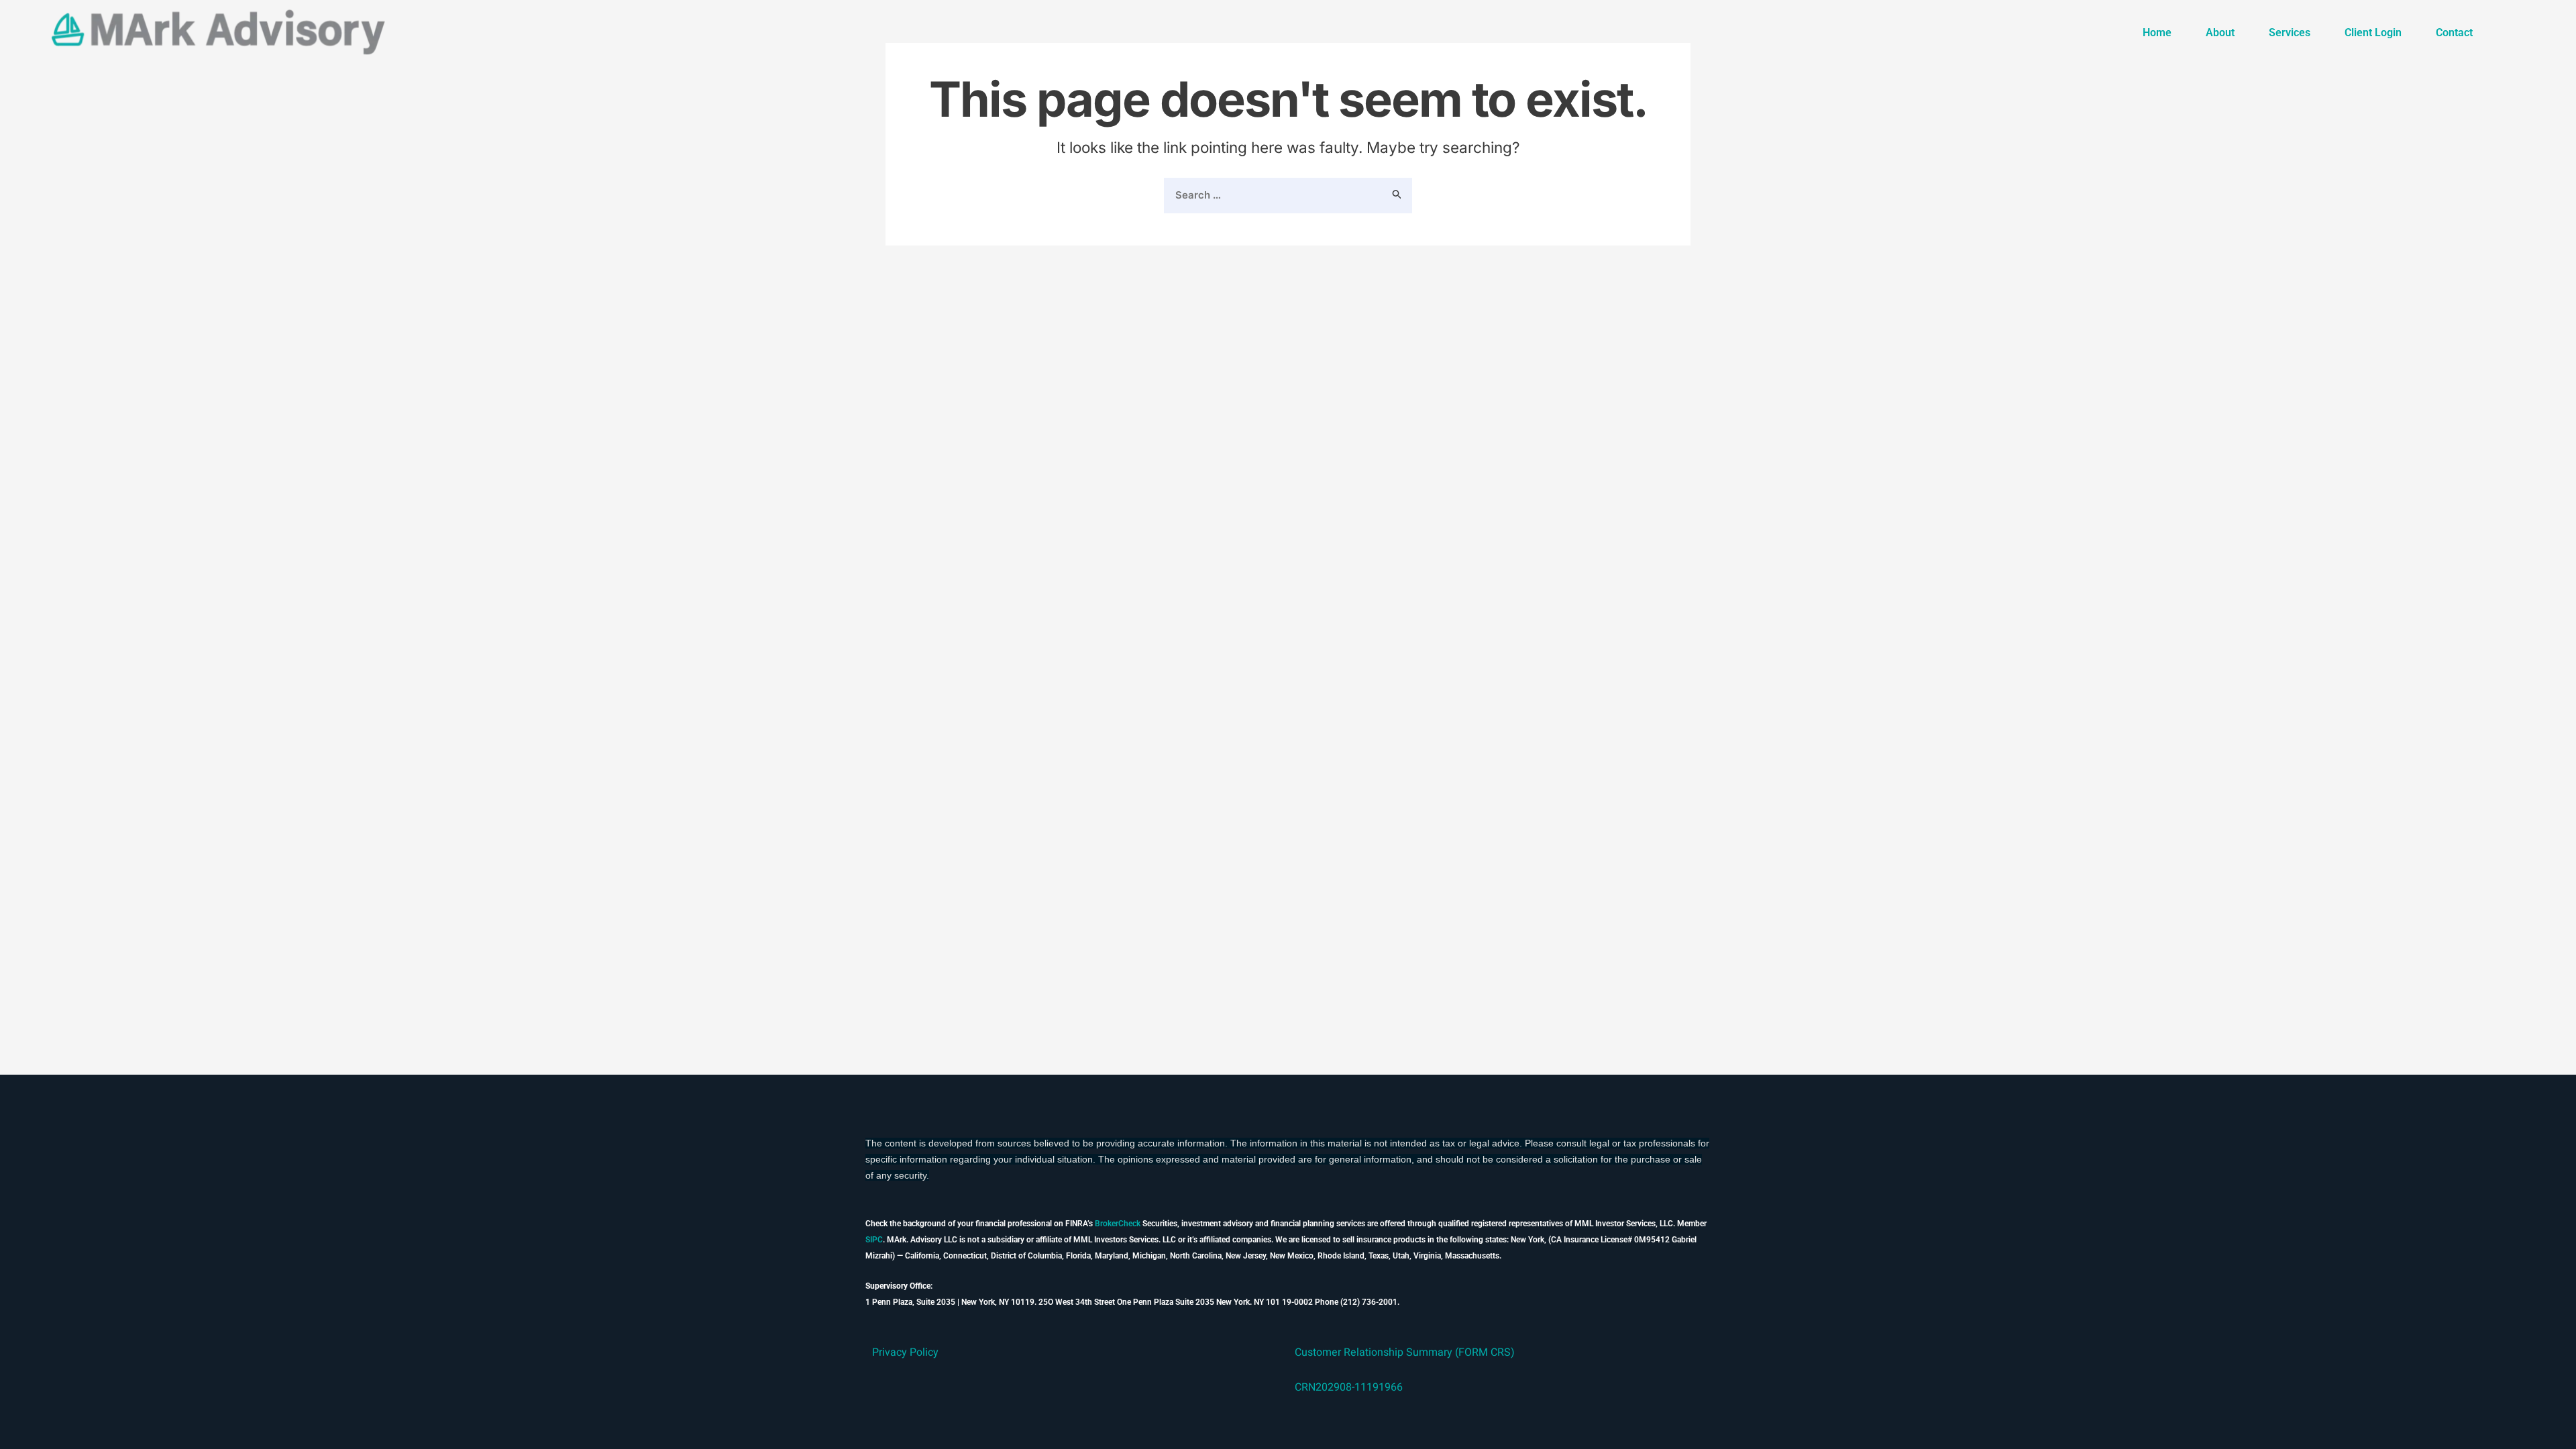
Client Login (2373, 33)
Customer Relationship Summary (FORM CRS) (1405, 1352)
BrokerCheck (1118, 1224)
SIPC (874, 1240)
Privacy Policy (905, 1352)
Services (2290, 33)
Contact (2454, 33)
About (2220, 33)
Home (2157, 33)
